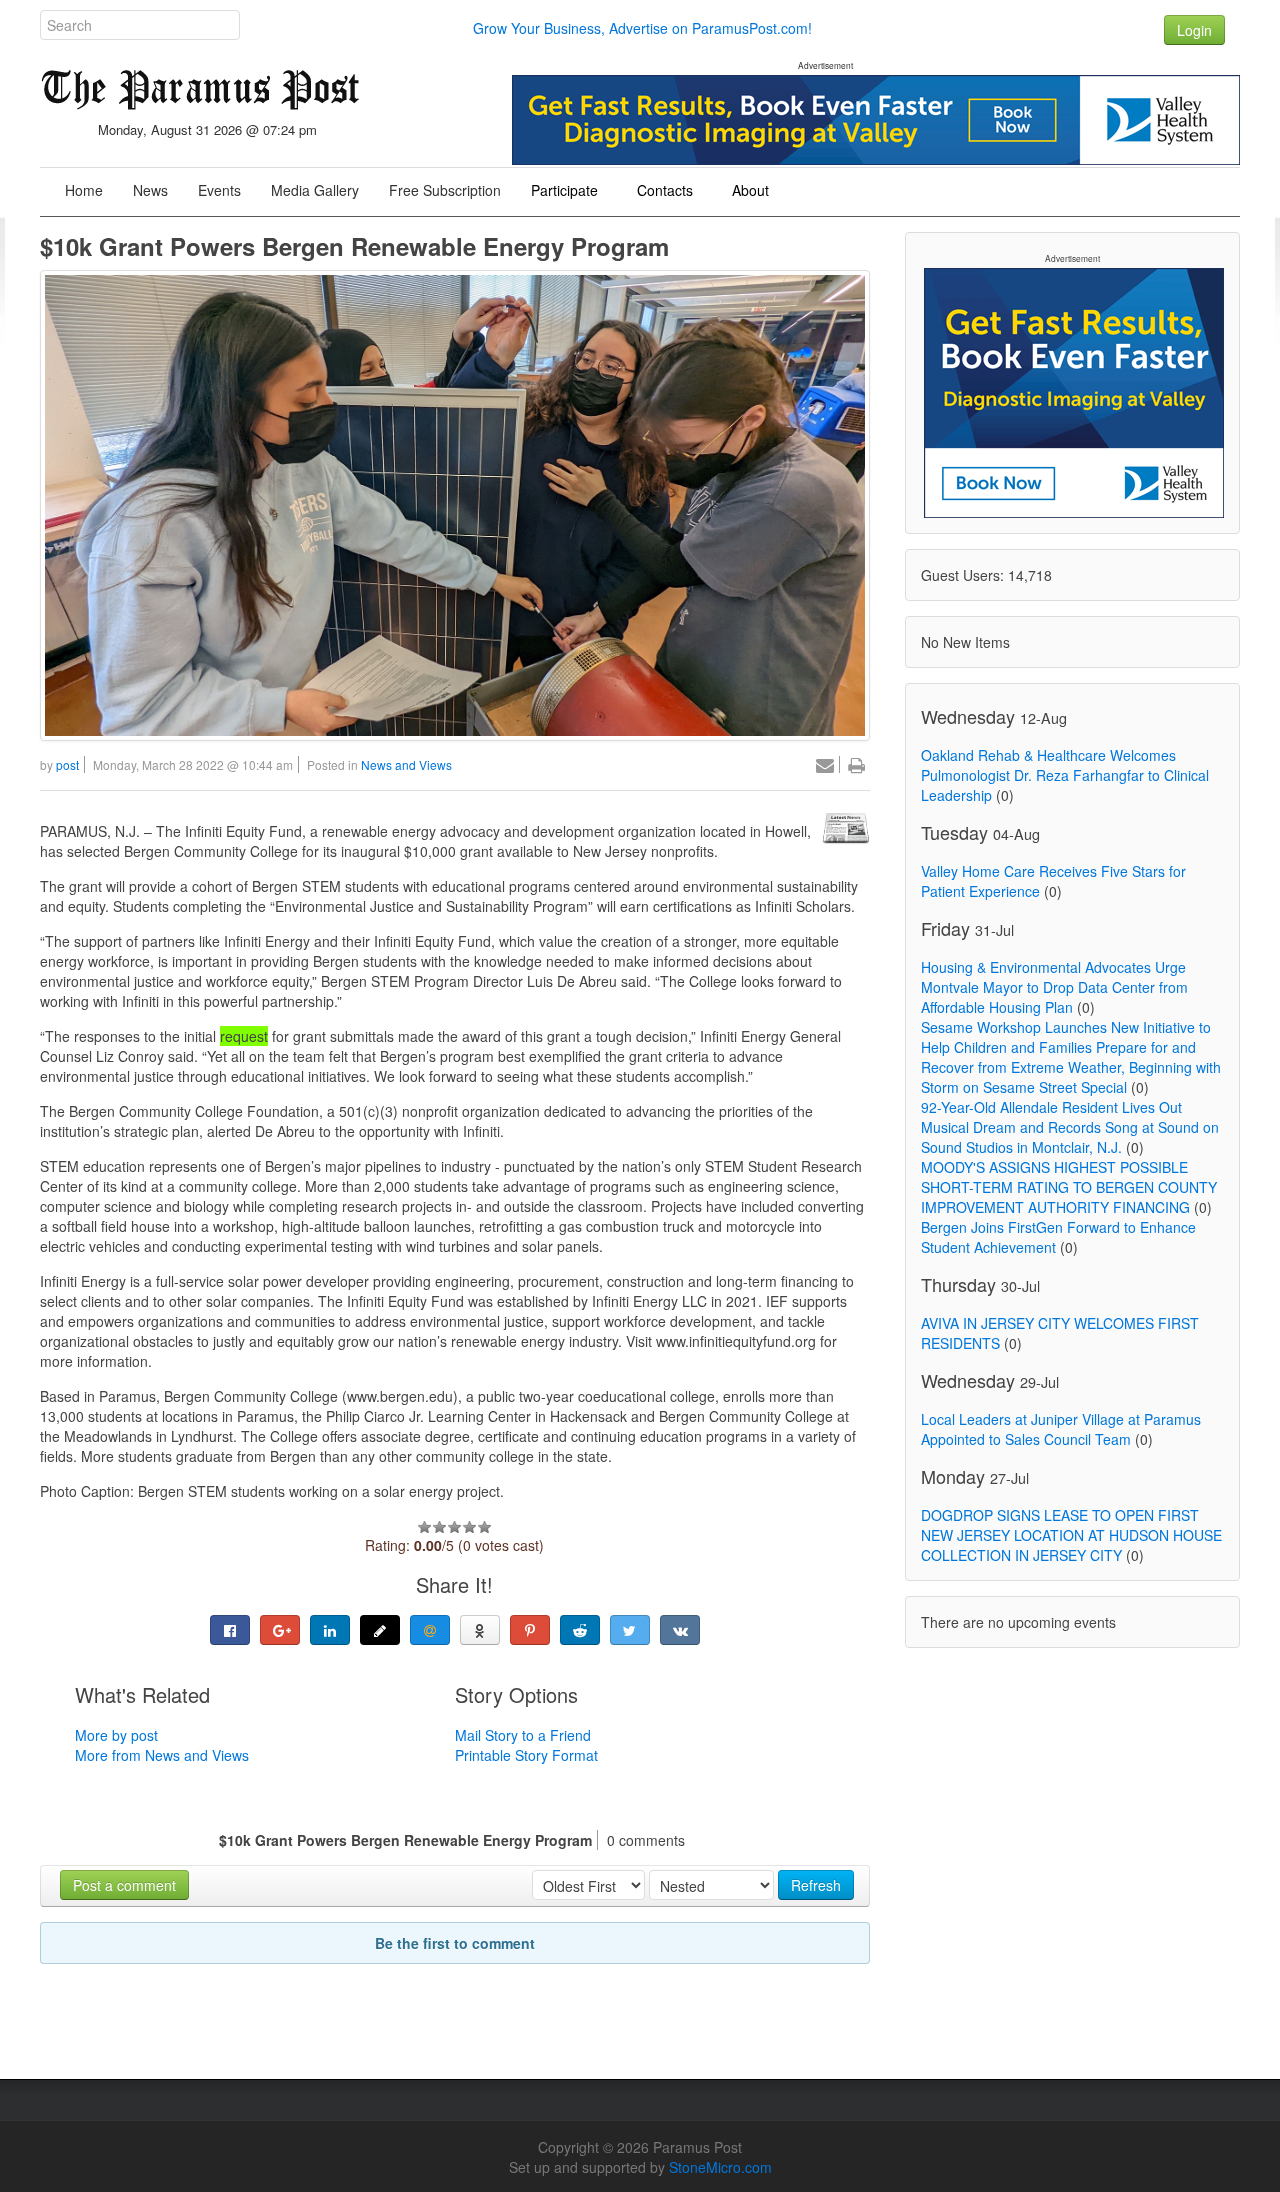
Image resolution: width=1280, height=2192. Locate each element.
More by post (116, 1735)
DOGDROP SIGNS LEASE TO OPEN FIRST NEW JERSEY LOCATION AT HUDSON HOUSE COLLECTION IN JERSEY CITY (1071, 1535)
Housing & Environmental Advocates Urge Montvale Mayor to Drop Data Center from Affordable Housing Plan (1054, 987)
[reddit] (580, 1630)
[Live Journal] (380, 1630)
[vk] (680, 1630)
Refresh (816, 1885)
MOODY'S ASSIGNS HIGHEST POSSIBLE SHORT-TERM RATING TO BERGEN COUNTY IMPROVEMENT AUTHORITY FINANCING (1069, 1187)
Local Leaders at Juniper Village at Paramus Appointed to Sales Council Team (1061, 1429)
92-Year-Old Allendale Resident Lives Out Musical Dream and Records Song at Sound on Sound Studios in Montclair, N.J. (1070, 1127)
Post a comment (124, 1885)
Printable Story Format (526, 1755)
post (67, 764)
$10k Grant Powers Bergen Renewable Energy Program (354, 246)
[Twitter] (630, 1630)
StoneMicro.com (720, 2167)
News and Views (406, 764)
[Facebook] (230, 1630)
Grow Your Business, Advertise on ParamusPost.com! (642, 28)
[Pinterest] (530, 1630)
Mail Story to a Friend (523, 1735)
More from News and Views (162, 1755)
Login (1194, 30)
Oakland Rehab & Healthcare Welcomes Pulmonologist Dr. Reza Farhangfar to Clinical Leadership (1065, 775)
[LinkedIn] (330, 1630)
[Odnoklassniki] (480, 1630)
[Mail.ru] (430, 1630)
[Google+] (280, 1630)
